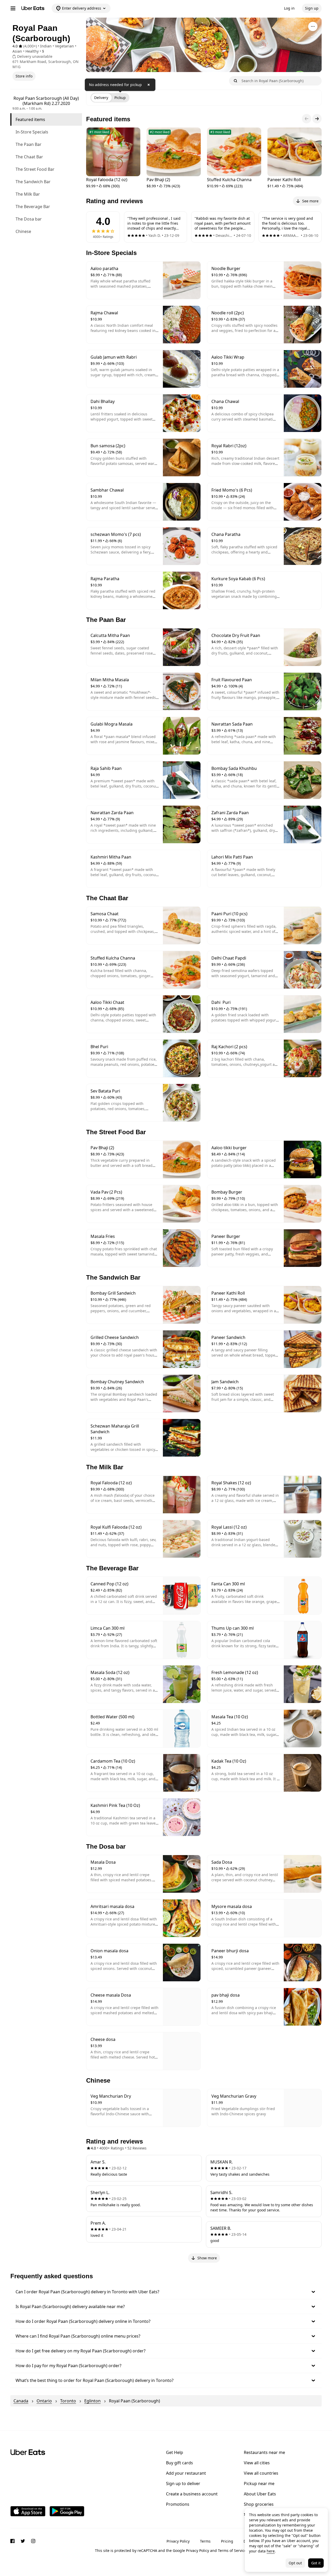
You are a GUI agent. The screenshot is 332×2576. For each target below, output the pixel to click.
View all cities (257, 2463)
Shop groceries (259, 2504)
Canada (21, 2401)
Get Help (175, 2452)
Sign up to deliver (183, 2483)
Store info (24, 76)
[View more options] (313, 26)
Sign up (312, 8)
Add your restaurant (186, 2473)
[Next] (317, 119)
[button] (166, 2292)
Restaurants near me (264, 2452)
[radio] (101, 98)
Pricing (227, 2541)
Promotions (178, 2504)
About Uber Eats (260, 2494)
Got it (316, 2563)
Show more (207, 2258)
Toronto (68, 2401)
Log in (289, 8)
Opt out (295, 2563)
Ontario (44, 2401)
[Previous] (307, 119)
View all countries (261, 2473)
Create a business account (192, 2494)
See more (310, 201)
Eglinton (92, 2401)
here (271, 2551)
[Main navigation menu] (13, 8)
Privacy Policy (178, 2541)
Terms (205, 2541)
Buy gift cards (179, 2463)
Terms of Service (232, 2550)
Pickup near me (259, 2483)
